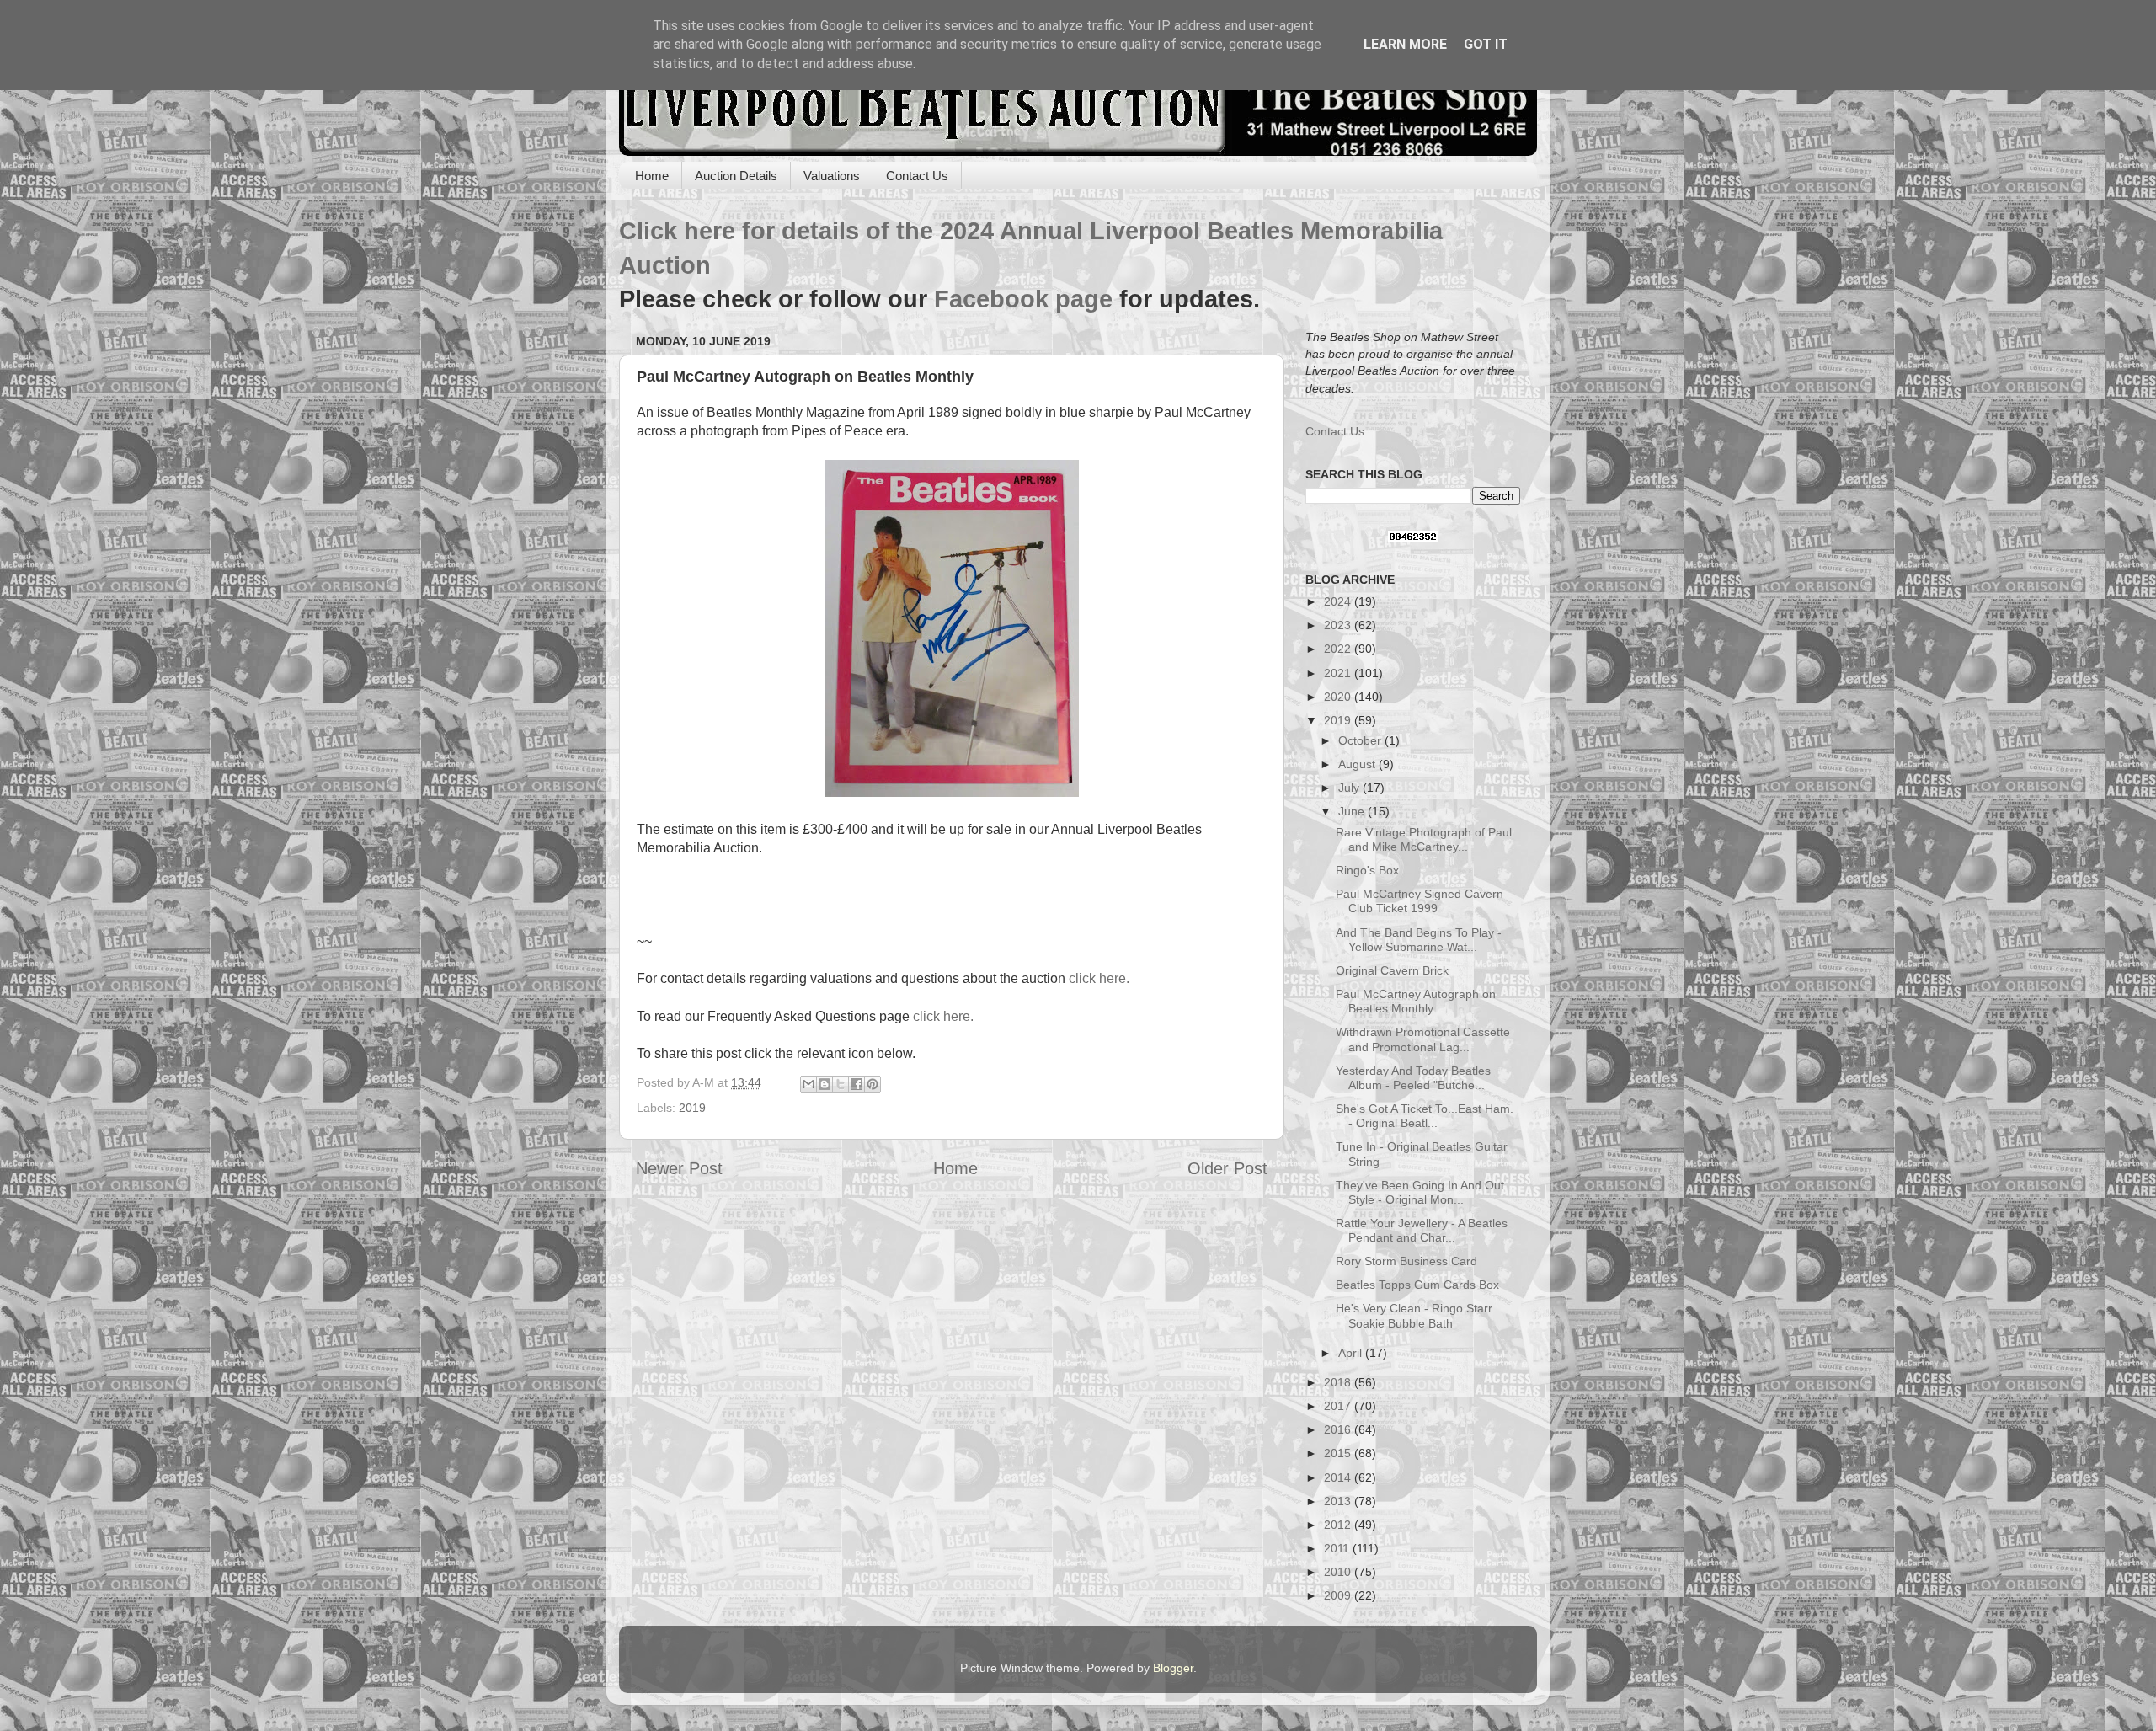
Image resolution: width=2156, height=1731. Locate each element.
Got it (1486, 44)
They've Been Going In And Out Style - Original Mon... (1420, 1192)
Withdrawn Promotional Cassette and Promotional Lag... (1423, 1039)
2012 (1339, 1525)
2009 (1339, 1595)
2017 (1339, 1406)
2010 (1339, 1572)
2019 (692, 1108)
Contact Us (917, 176)
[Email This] (808, 1084)
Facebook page (1023, 299)
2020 (1339, 697)
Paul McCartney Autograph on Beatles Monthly (1416, 1001)
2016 (1339, 1429)
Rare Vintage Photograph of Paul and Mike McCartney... (1424, 839)
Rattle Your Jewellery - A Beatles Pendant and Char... (1422, 1230)
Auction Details (736, 176)
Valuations (832, 176)
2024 (1339, 601)
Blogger (1173, 1668)
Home (652, 176)
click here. (1099, 978)
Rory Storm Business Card (1406, 1261)
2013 (1339, 1501)
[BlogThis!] (825, 1084)
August (1358, 764)
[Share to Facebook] (857, 1084)
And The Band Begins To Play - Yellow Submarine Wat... (1419, 940)
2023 (1339, 625)
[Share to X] (841, 1084)
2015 (1339, 1453)
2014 (1339, 1477)
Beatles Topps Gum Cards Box (1417, 1285)
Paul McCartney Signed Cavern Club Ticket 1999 (1420, 901)
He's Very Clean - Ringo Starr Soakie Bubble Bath (1414, 1315)
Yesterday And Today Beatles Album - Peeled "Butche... (1413, 1078)
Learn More (1405, 44)
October (1361, 740)
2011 (1338, 1548)
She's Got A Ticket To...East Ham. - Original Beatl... (1425, 1116)
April (1352, 1353)
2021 (1339, 673)
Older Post (1227, 1168)
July (1350, 788)
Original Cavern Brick (1392, 970)
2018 (1339, 1382)
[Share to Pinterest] (873, 1084)
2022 (1339, 649)
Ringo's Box (1367, 870)
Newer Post (679, 1168)
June (1353, 811)
